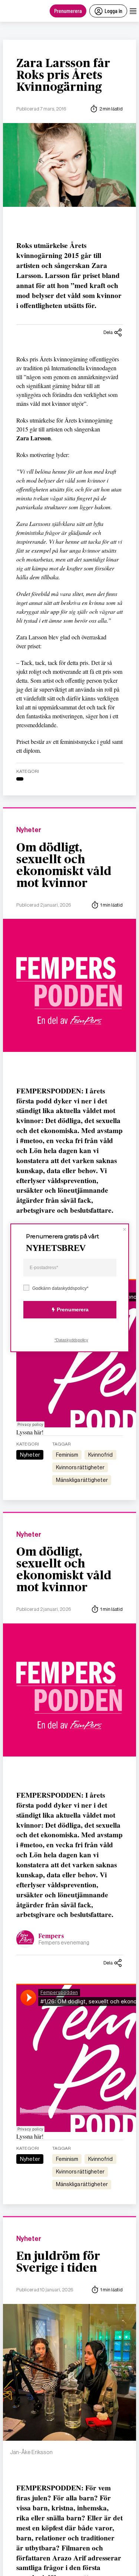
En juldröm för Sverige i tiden (58, 2262)
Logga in (113, 11)
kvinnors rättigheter (80, 1467)
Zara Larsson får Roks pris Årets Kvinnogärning (63, 75)
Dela (108, 332)
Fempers (51, 1936)
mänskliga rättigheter (82, 1480)
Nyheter (29, 830)
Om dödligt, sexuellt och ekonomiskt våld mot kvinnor (64, 865)
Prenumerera (68, 11)
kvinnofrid (100, 1455)
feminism (67, 1455)
